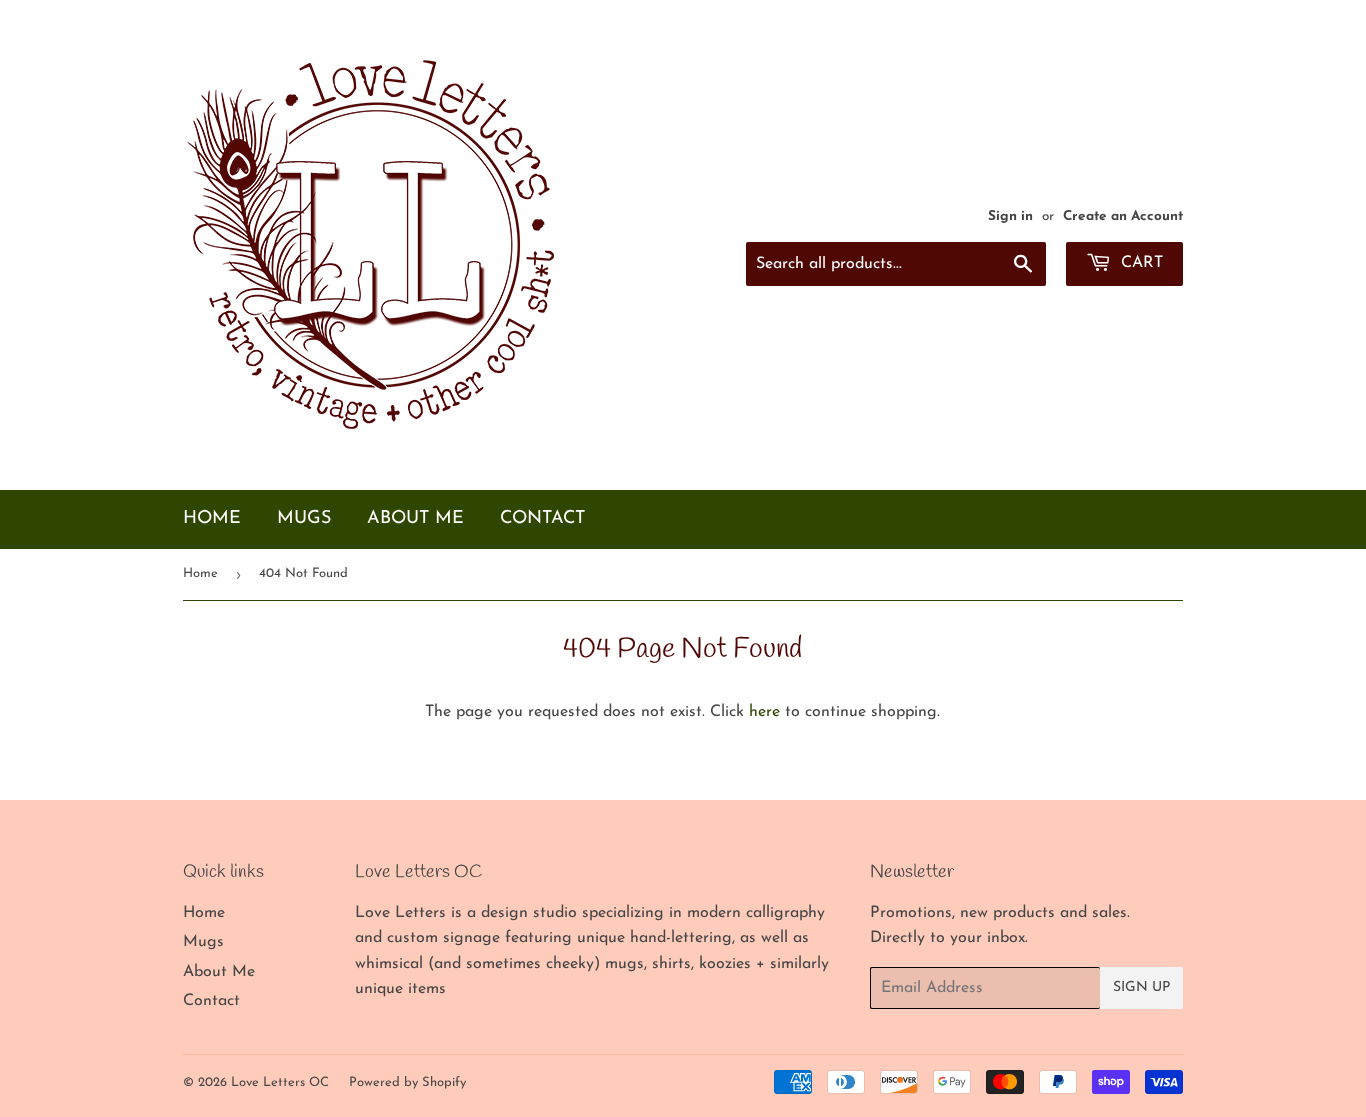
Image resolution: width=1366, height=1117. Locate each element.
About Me (415, 519)
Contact (542, 519)
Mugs (304, 519)
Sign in (1010, 216)
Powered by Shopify (407, 1082)
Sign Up (1141, 987)
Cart (1139, 263)
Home (212, 519)
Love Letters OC (280, 1082)
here (764, 712)
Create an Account (1123, 216)
